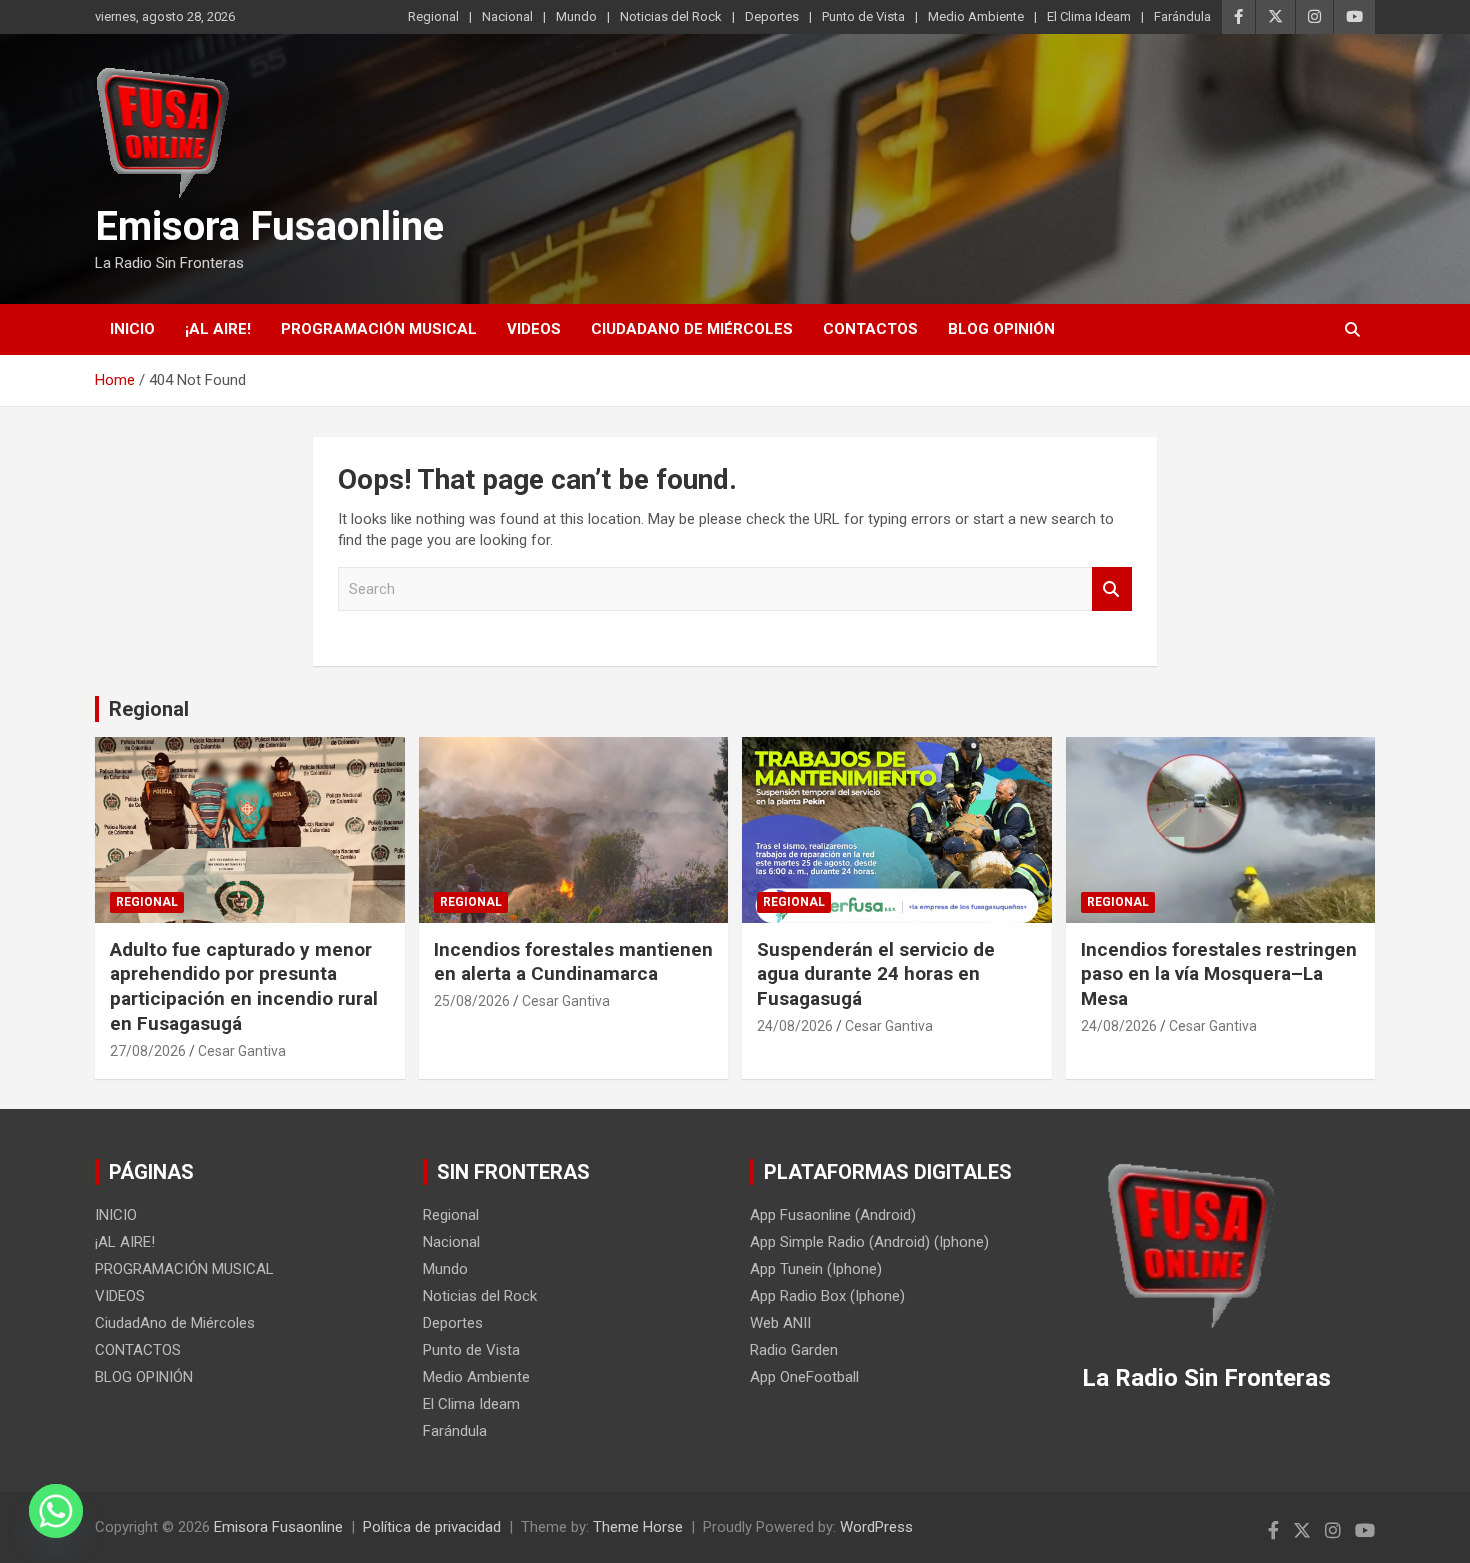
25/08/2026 (472, 1001)
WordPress (876, 1527)
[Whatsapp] (56, 1511)
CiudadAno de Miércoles (692, 329)
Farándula (1182, 16)
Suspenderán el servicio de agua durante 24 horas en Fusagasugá (876, 974)
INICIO (132, 329)
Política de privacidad (432, 1527)
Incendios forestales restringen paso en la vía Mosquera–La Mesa (1219, 974)
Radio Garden (794, 1350)
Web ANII (780, 1323)
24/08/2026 (795, 1026)
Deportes (772, 16)
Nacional (507, 16)
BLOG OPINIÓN (1001, 329)
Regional (433, 16)
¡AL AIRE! (218, 329)
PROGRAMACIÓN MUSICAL (379, 329)
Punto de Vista (863, 16)
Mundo (576, 16)
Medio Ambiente (976, 16)
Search (1112, 589)
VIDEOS (534, 329)
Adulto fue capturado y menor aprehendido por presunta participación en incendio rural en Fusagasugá (244, 986)
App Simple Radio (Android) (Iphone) (869, 1242)
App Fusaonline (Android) (833, 1215)
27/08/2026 (148, 1051)
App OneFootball (804, 1377)
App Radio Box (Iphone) (827, 1296)
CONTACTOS (870, 329)
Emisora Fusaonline (269, 226)
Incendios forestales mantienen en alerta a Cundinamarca (573, 962)
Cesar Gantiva (242, 1051)
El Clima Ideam (1089, 16)
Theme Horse (638, 1527)
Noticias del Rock (671, 16)
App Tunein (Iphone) (816, 1269)
